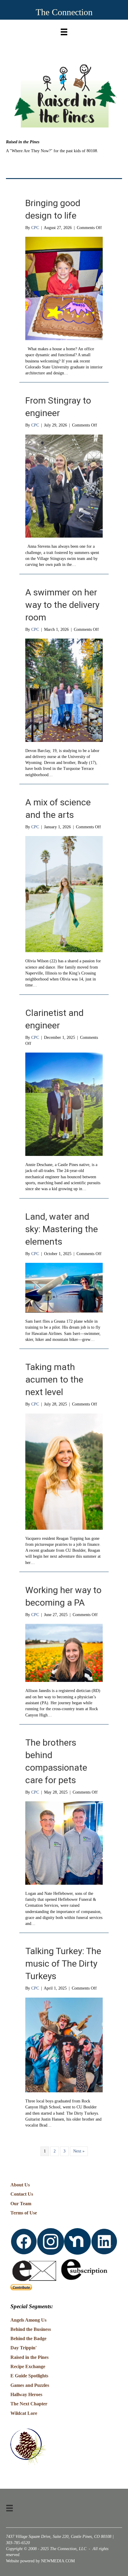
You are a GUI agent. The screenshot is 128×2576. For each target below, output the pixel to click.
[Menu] (64, 31)
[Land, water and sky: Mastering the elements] (64, 1287)
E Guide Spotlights (29, 2376)
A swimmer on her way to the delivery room (62, 605)
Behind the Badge (28, 2338)
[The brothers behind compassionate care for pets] (64, 1843)
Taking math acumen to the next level (54, 1379)
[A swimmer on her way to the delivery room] (64, 690)
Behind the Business (31, 2329)
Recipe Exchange (28, 2366)
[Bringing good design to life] (64, 288)
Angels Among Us (28, 2320)
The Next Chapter (29, 2404)
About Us (20, 2185)
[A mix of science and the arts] (64, 894)
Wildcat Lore (24, 2413)
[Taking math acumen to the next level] (64, 1471)
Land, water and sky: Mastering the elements (62, 1229)
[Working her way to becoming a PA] (64, 1653)
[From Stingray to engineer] (64, 486)
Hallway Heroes (26, 2394)
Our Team (21, 2204)
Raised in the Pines (29, 2357)
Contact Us (22, 2194)
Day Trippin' (24, 2348)
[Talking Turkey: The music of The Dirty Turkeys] (64, 2045)
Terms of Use (24, 2213)
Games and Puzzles (30, 2385)
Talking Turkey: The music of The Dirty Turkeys (63, 1963)
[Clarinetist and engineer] (64, 1104)
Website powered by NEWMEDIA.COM (40, 2561)
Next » (79, 2151)
